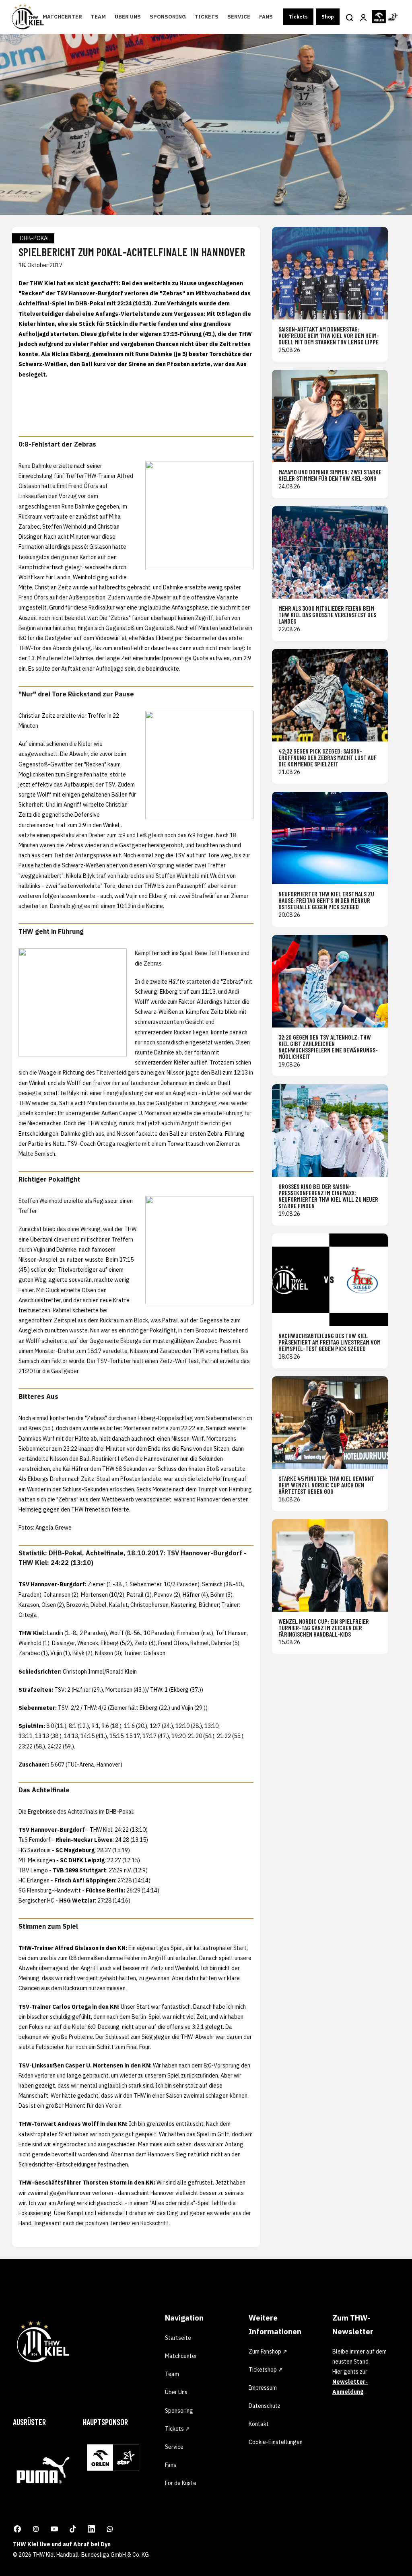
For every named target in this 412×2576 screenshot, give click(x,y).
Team (98, 17)
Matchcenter (62, 17)
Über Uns (128, 17)
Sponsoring (168, 17)
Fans (266, 17)
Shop (328, 17)
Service (239, 17)
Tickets (207, 17)
